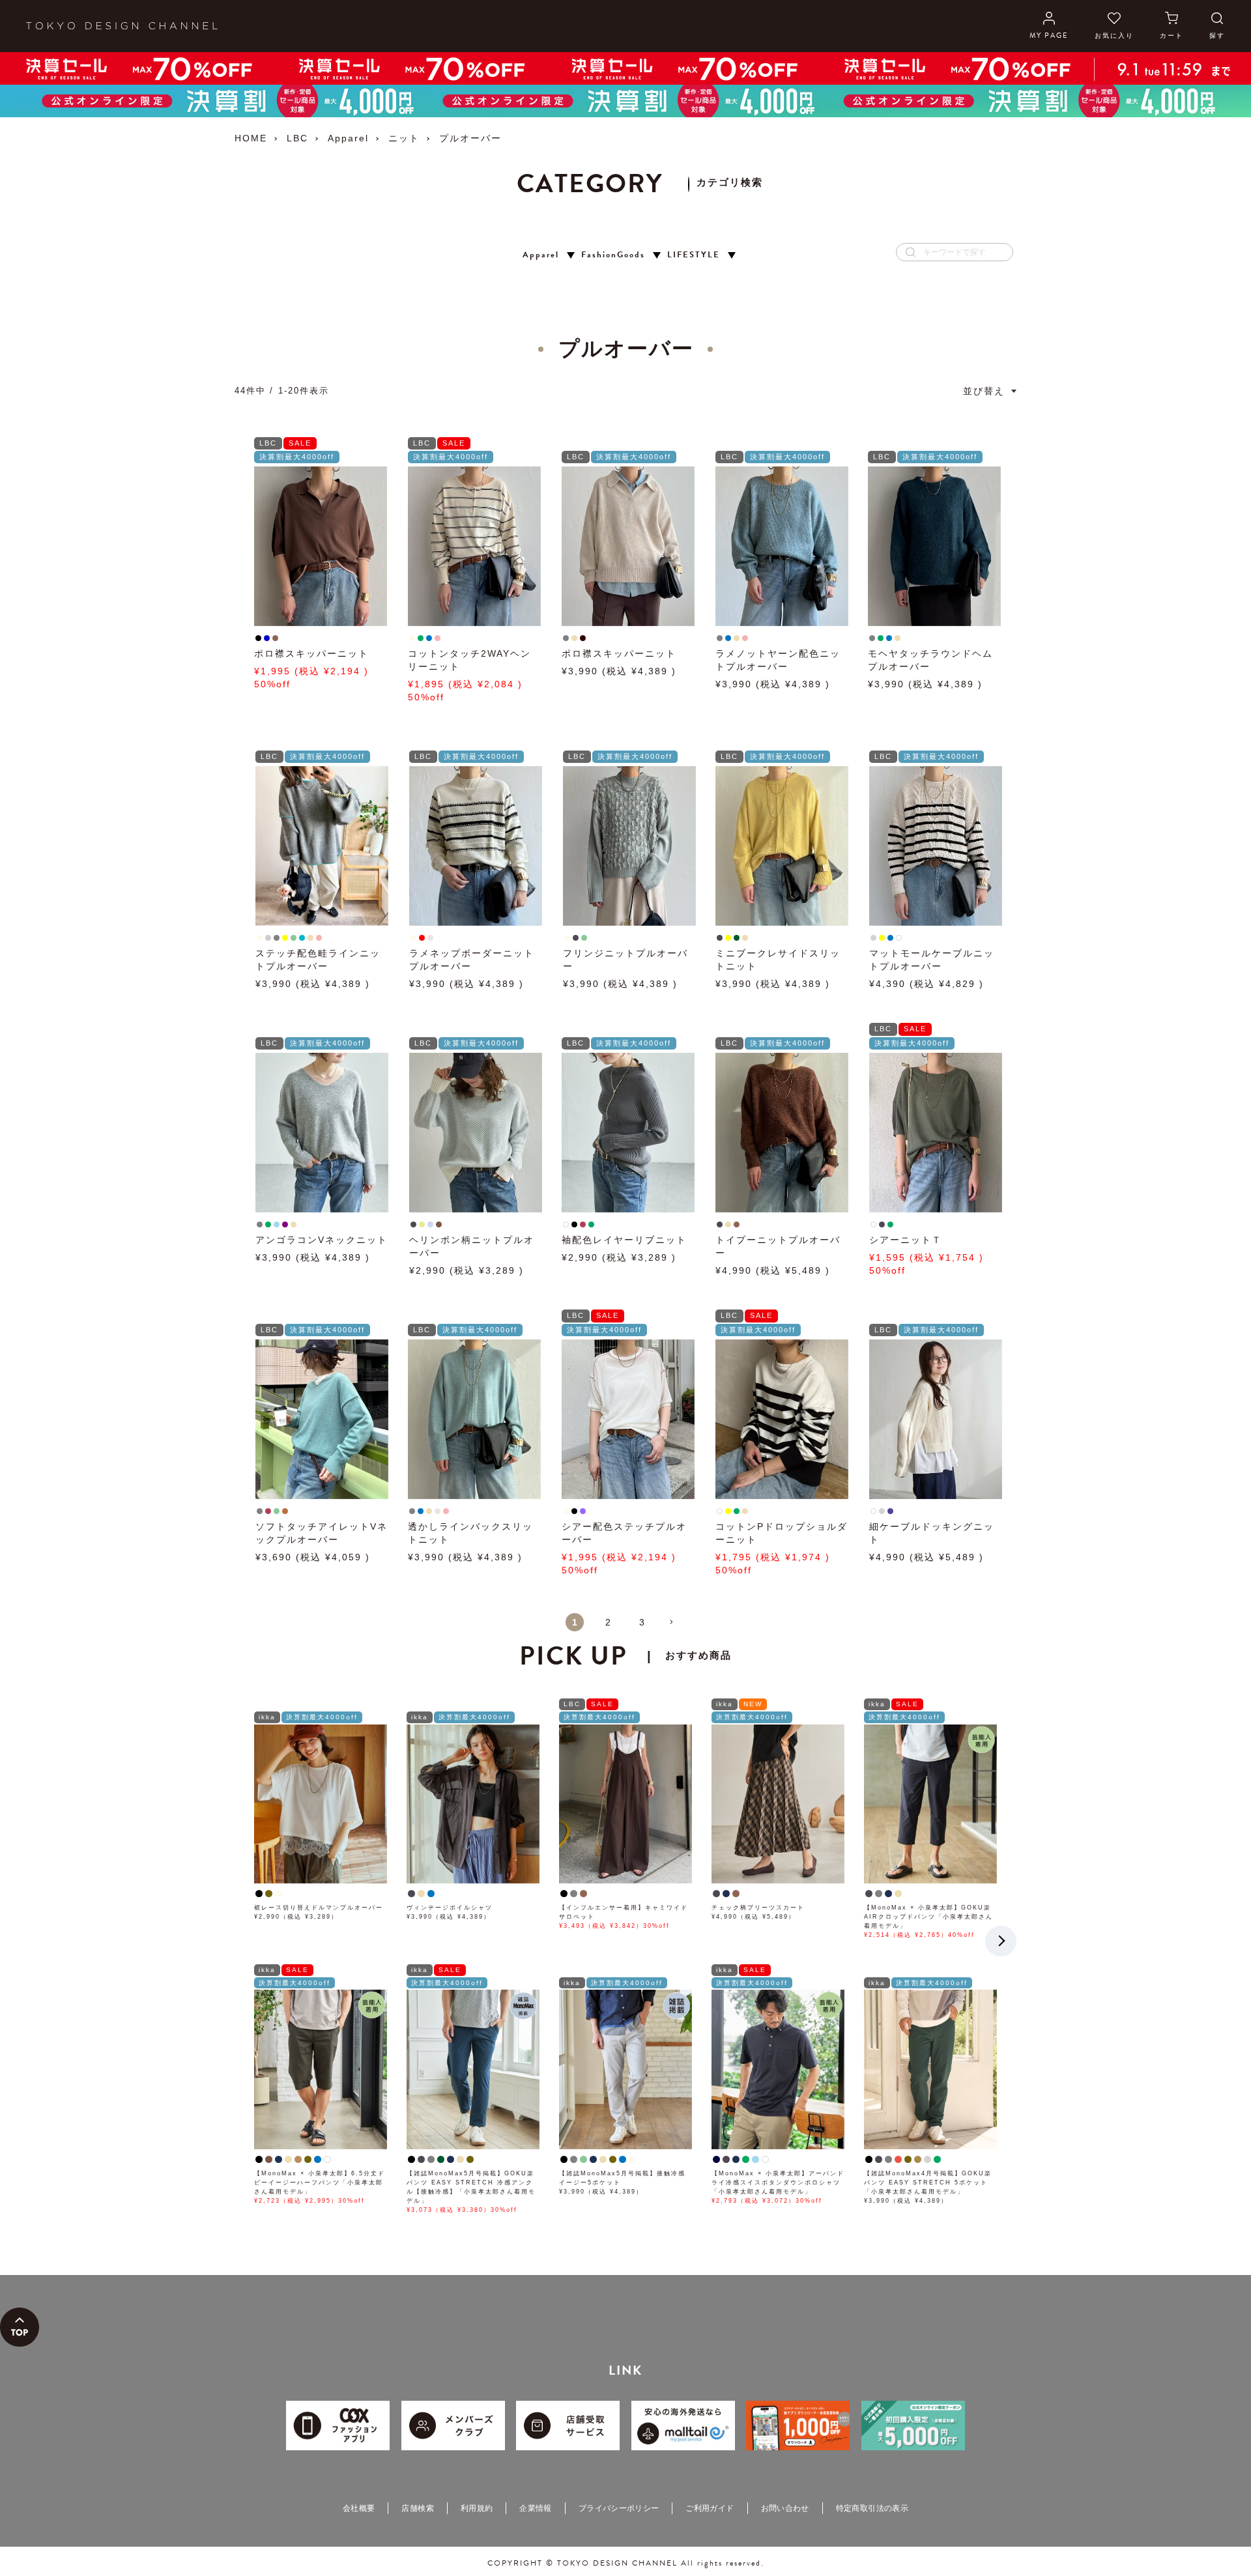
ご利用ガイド (710, 2508)
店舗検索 (417, 2508)
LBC (297, 138)
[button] (676, 1627)
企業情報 (535, 2508)
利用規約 (477, 2508)
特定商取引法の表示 (872, 2508)
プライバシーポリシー (619, 2508)
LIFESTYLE (694, 255)
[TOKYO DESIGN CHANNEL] (122, 26)
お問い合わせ (785, 2508)
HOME (251, 138)
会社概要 (359, 2508)
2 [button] (609, 1622)
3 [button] (642, 1622)
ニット (404, 138)
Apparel (348, 138)
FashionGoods (613, 255)
